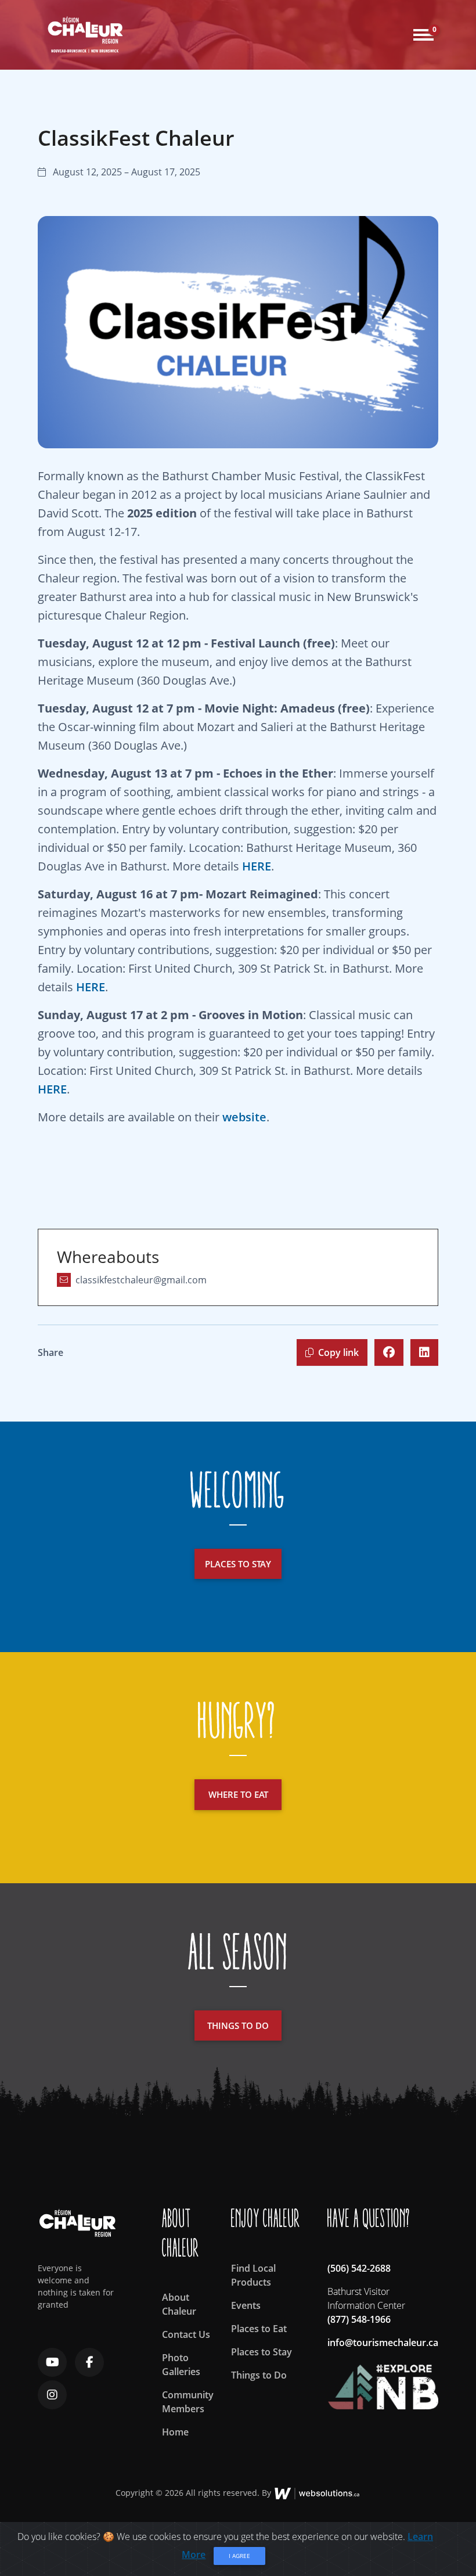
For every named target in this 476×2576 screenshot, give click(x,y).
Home (175, 2432)
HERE (257, 866)
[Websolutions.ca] (317, 2493)
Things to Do (259, 2375)
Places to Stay (262, 2352)
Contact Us (186, 2334)
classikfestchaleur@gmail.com (141, 1280)
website (244, 1117)
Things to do (238, 2025)
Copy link (338, 1352)
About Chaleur (179, 2304)
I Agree (239, 2556)
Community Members (188, 2402)
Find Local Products (253, 2275)
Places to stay (238, 1564)
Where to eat (238, 1794)
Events (246, 2305)
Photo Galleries (181, 2365)
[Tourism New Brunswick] (383, 2381)
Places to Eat (259, 2329)
